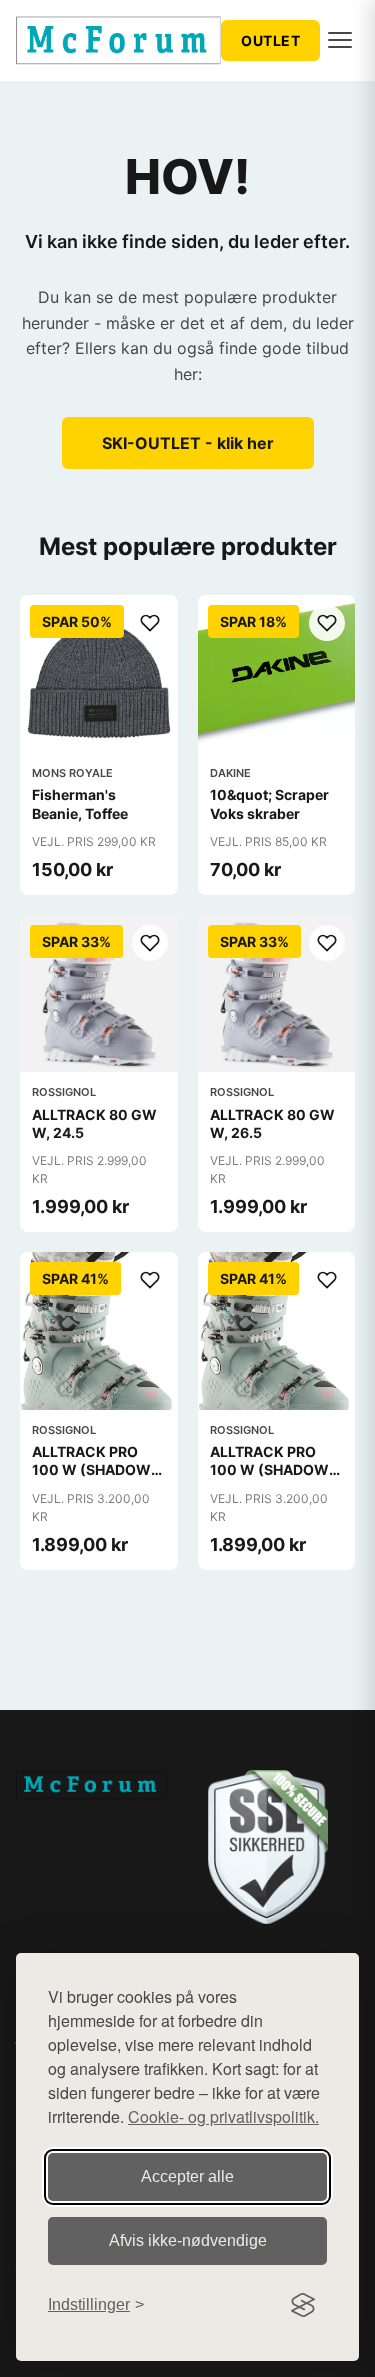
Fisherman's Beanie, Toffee (80, 803)
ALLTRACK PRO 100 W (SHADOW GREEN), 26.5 (269, 1469)
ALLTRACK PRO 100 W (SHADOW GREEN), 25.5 (91, 1469)
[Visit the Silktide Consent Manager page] (303, 2305)
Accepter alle (187, 2176)
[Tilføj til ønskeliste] (150, 623)
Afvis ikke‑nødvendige (188, 2240)
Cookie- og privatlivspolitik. (223, 2116)
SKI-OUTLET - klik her (188, 443)
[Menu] (340, 40)
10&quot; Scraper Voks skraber (269, 803)
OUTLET (270, 40)
